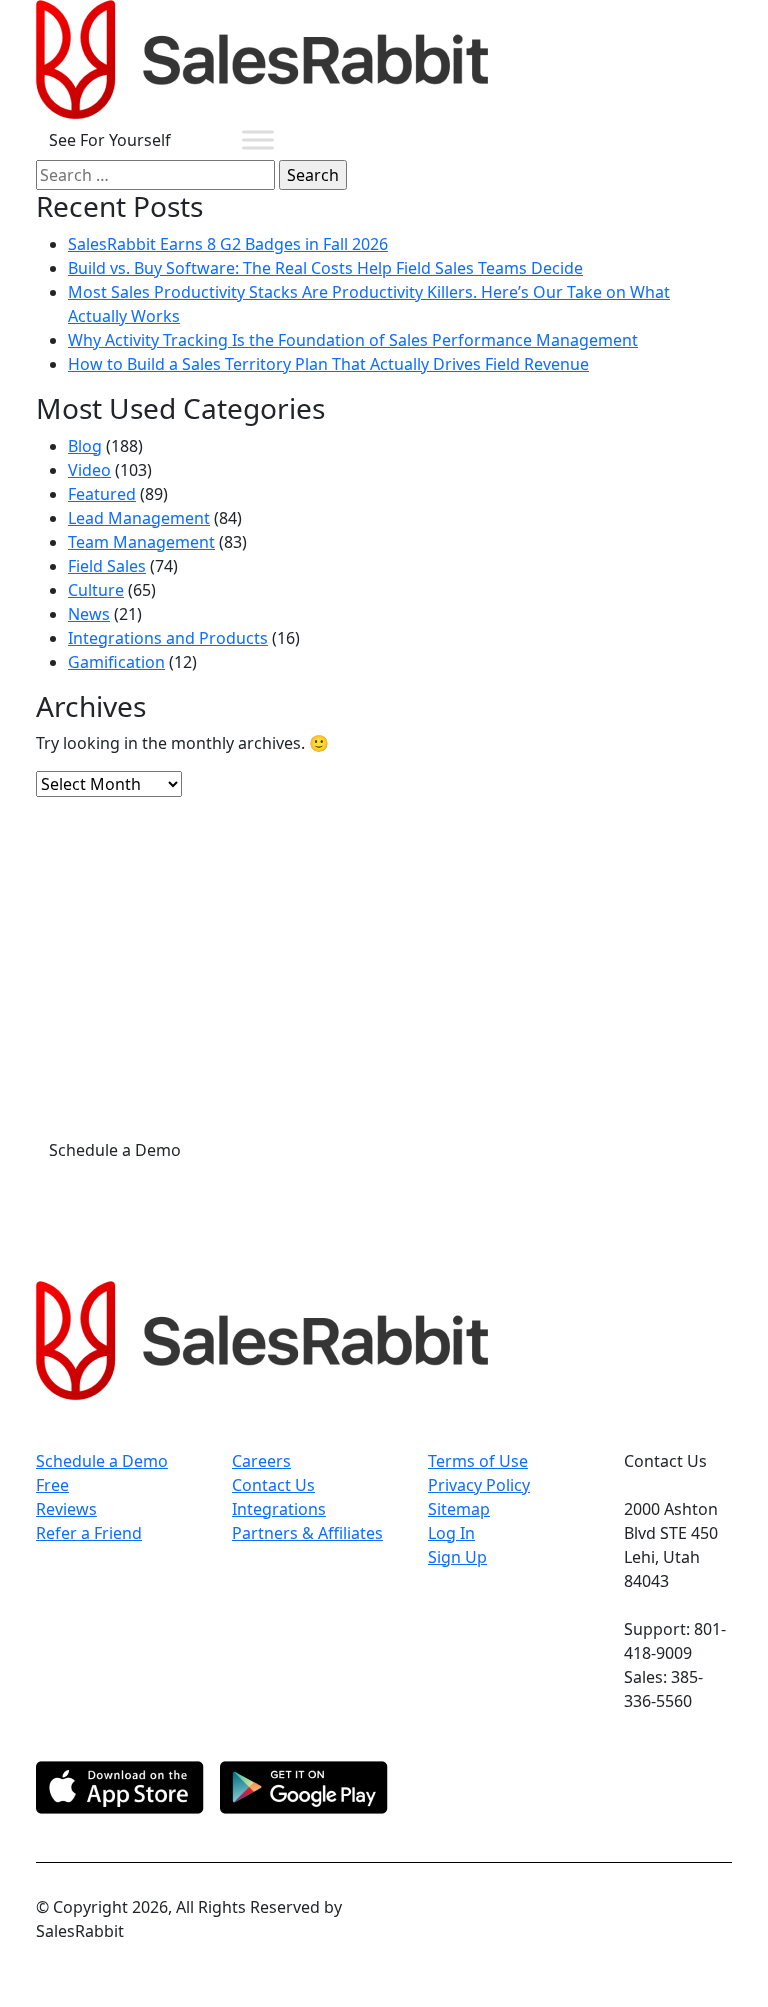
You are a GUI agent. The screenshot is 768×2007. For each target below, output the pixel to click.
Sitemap (459, 1509)
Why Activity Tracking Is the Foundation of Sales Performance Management (353, 340)
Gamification (116, 662)
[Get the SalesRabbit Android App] (304, 1787)
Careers (261, 1461)
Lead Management (139, 518)
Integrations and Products (168, 638)
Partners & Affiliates (307, 1533)
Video (89, 470)
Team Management (141, 542)
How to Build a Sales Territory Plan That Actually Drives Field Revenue (328, 364)
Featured (102, 494)
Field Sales (107, 566)
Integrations (279, 1509)
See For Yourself (110, 140)
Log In (451, 1533)
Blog (85, 446)
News (89, 614)
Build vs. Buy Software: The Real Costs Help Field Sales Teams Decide (325, 268)
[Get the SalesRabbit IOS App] (120, 1787)
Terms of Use (478, 1461)
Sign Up (457, 1557)
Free (52, 1485)
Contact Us (273, 1485)
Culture (96, 590)
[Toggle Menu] (258, 139)
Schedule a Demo (115, 1150)
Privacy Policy (479, 1485)
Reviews (66, 1509)
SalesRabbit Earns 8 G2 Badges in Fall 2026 (228, 244)
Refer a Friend (89, 1533)
